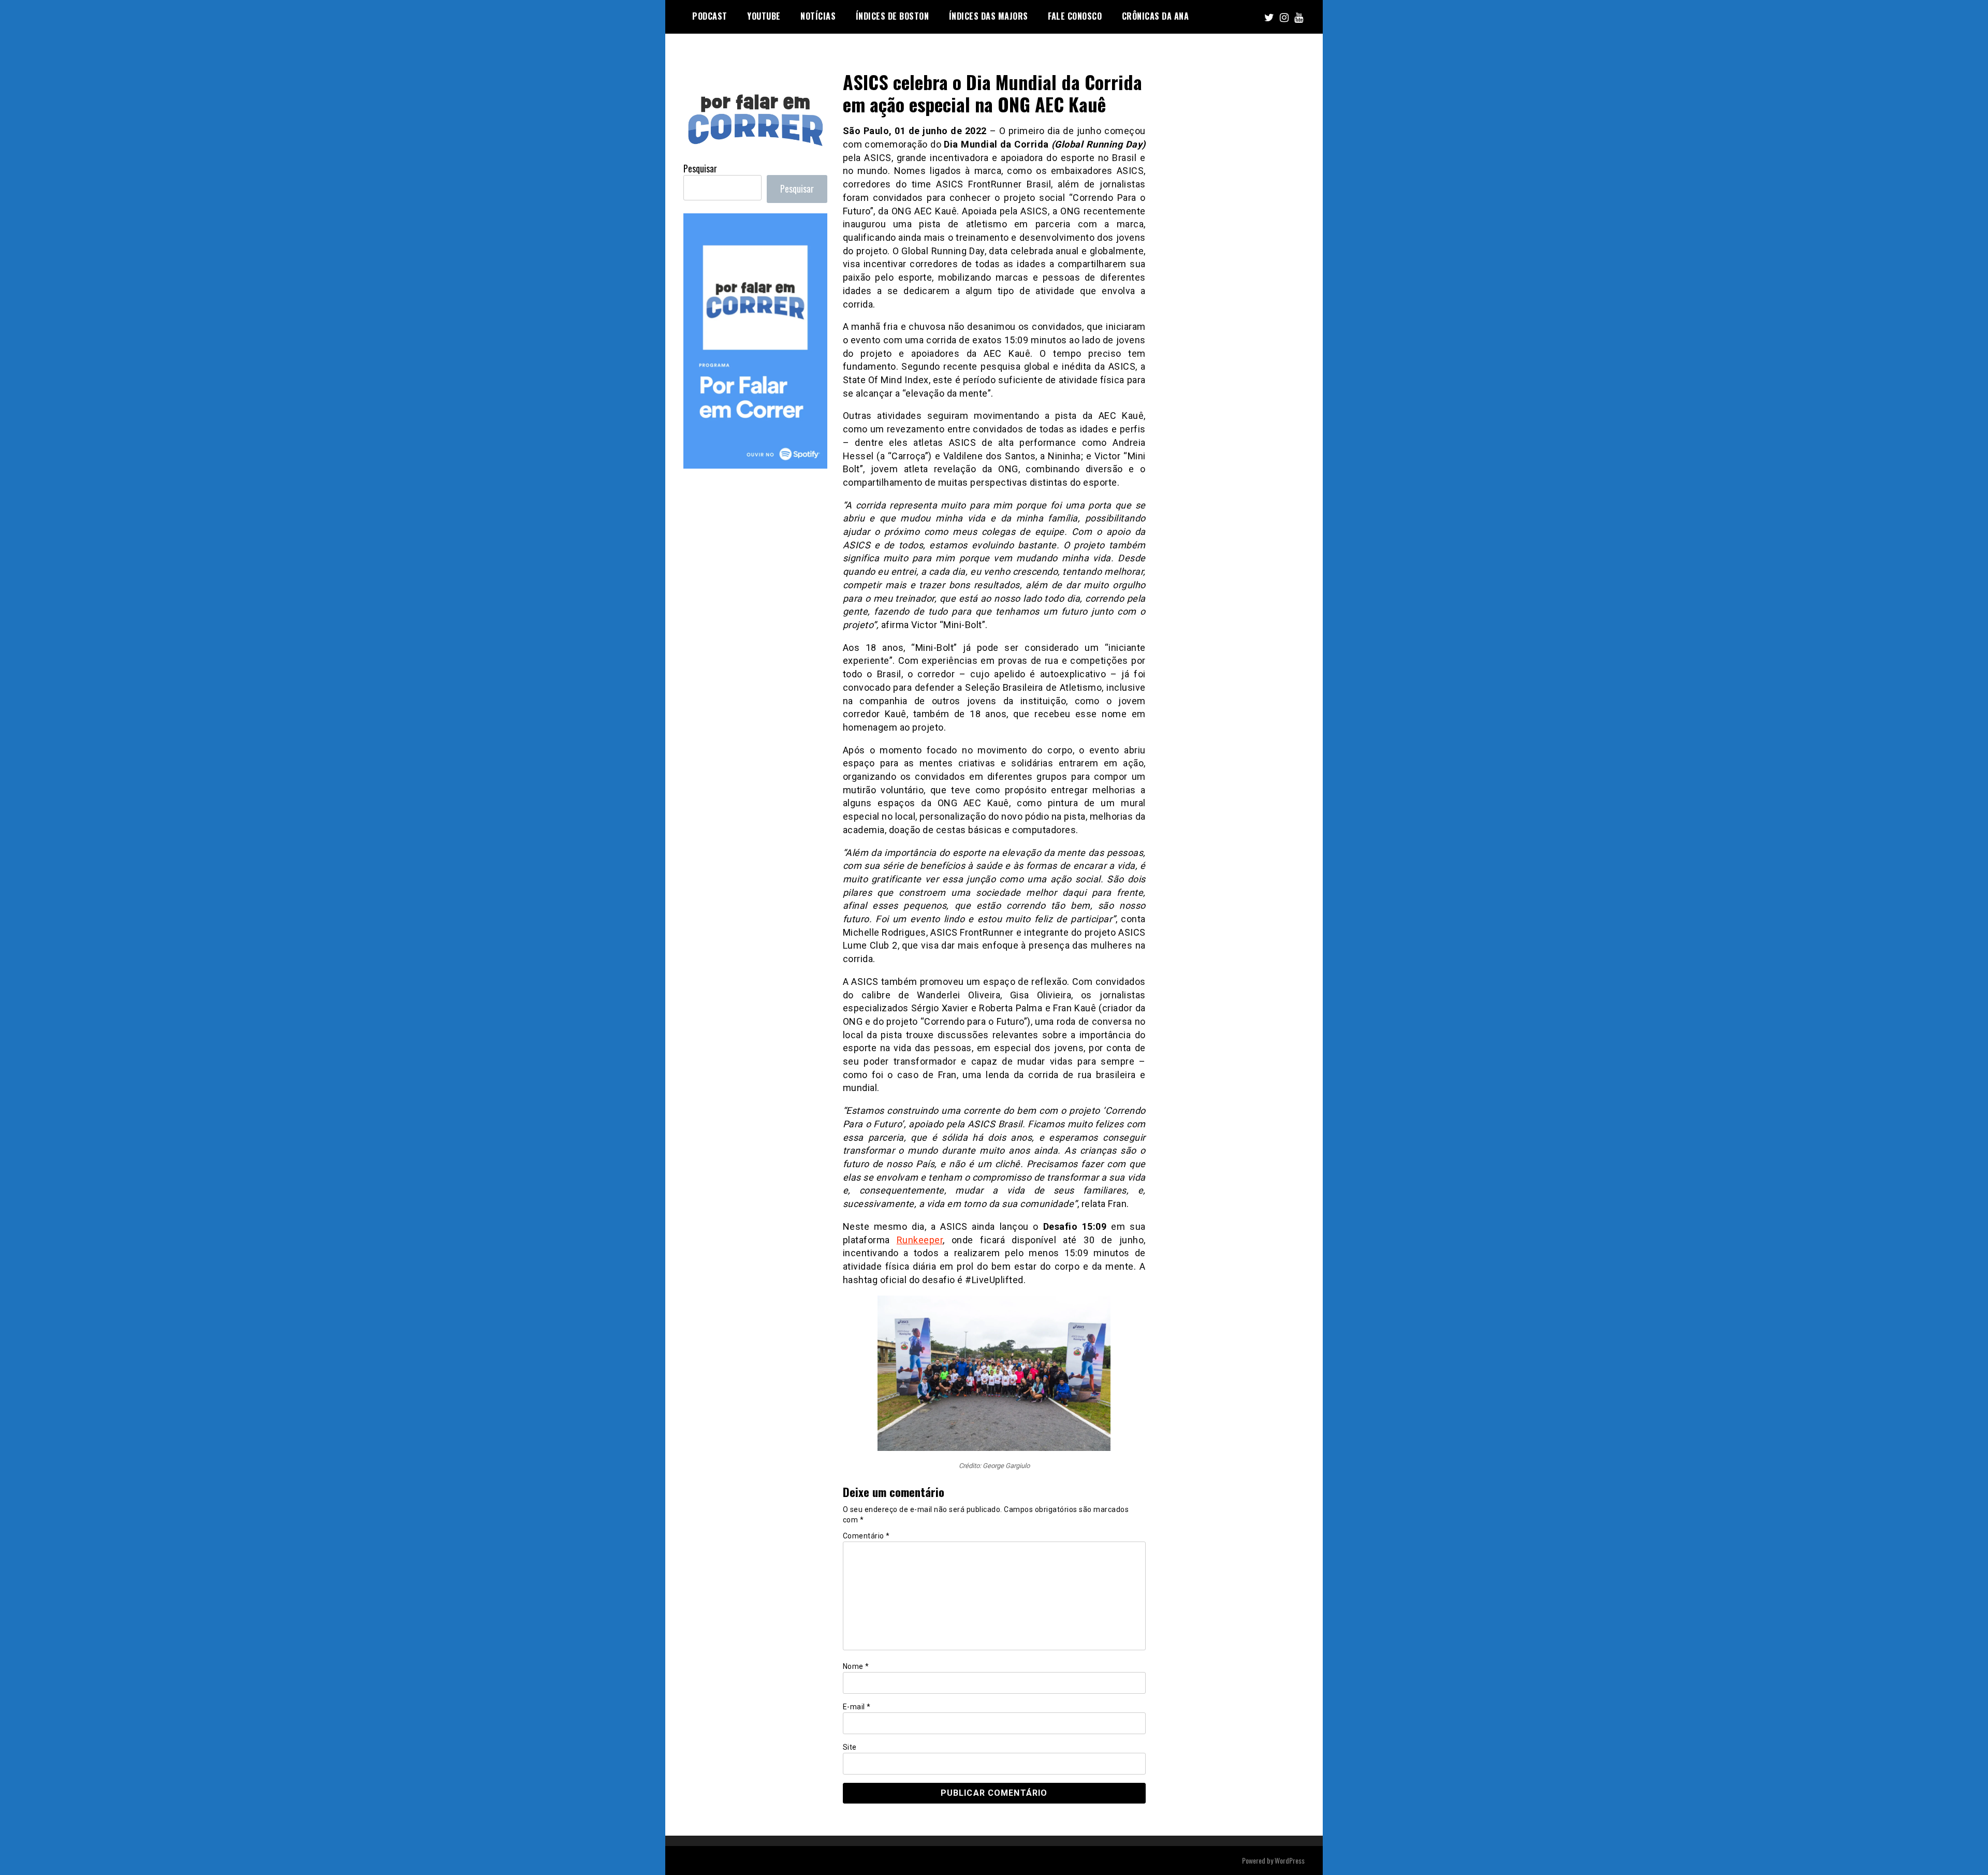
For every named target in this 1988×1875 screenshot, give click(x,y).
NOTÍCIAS (818, 16)
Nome (856, 1666)
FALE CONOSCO (1075, 16)
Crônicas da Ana (1156, 16)
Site (850, 1747)
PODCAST (710, 16)
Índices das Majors (989, 16)
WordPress (1290, 1860)
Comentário (866, 1536)
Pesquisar (700, 168)
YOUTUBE (764, 16)
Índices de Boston (893, 16)
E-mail (857, 1707)
